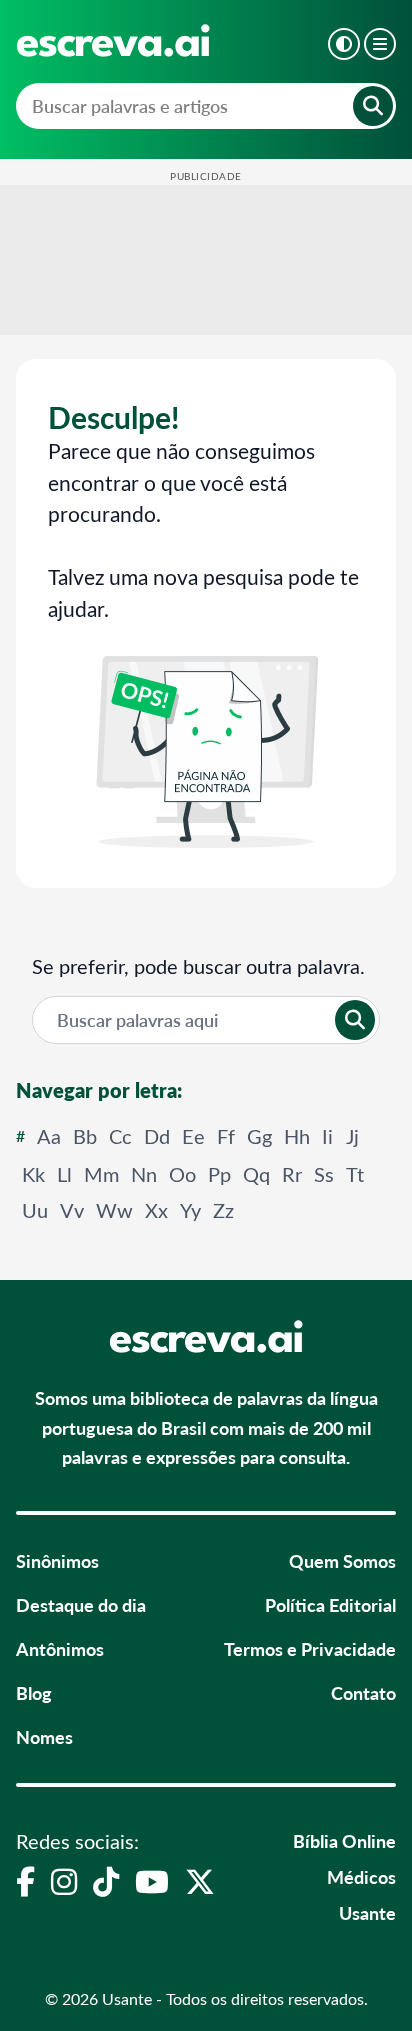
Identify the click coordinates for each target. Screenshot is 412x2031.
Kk (33, 1173)
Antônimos (60, 1648)
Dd (157, 1135)
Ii (327, 1135)
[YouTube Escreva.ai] (152, 1881)
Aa (49, 1135)
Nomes (44, 1736)
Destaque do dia (81, 1604)
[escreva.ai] (113, 40)
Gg (259, 1135)
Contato (363, 1692)
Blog (34, 1692)
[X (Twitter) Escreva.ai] (200, 1881)
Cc (120, 1135)
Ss (324, 1173)
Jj (352, 1135)
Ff (226, 1135)
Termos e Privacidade (310, 1648)
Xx (156, 1209)
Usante (367, 1912)
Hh (297, 1135)
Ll (64, 1173)
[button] (344, 44)
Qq (256, 1173)
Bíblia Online (344, 1840)
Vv (72, 1209)
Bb (85, 1135)
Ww (114, 1209)
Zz (223, 1209)
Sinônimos (57, 1560)
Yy (190, 1209)
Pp (219, 1173)
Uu (35, 1209)
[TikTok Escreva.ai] (106, 1881)
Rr (292, 1173)
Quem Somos (342, 1560)
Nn (144, 1173)
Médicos (361, 1876)
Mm (101, 1173)
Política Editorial (330, 1604)
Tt (355, 1173)
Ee (193, 1135)
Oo (182, 1173)
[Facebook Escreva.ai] (25, 1881)
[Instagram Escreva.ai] (64, 1881)
